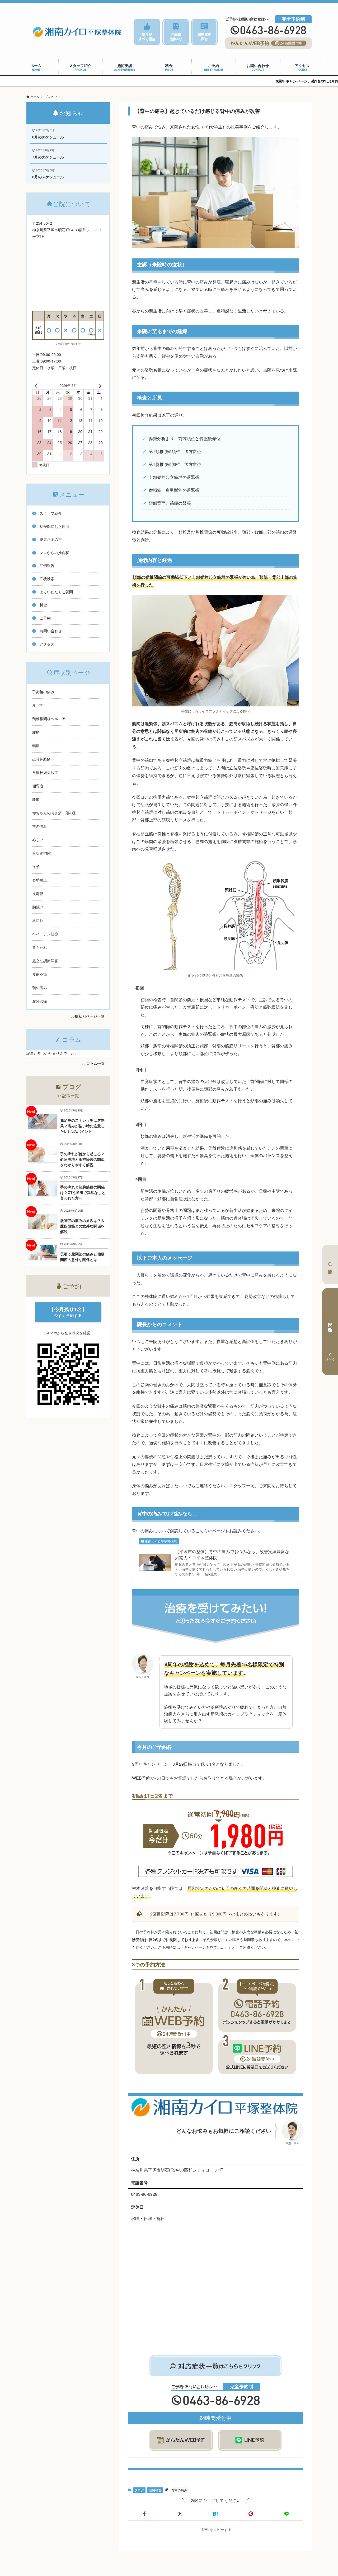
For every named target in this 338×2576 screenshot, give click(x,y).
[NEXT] (99, 386)
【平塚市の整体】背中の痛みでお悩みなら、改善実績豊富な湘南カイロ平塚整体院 (232, 1554)
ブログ (139, 2490)
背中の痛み (179, 2490)
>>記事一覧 (68, 1096)
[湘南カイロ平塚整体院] (77, 32)
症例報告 (155, 2490)
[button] (144, 2514)
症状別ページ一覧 (90, 1016)
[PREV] (37, 386)
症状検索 (330, 1264)
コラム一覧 (95, 1063)
